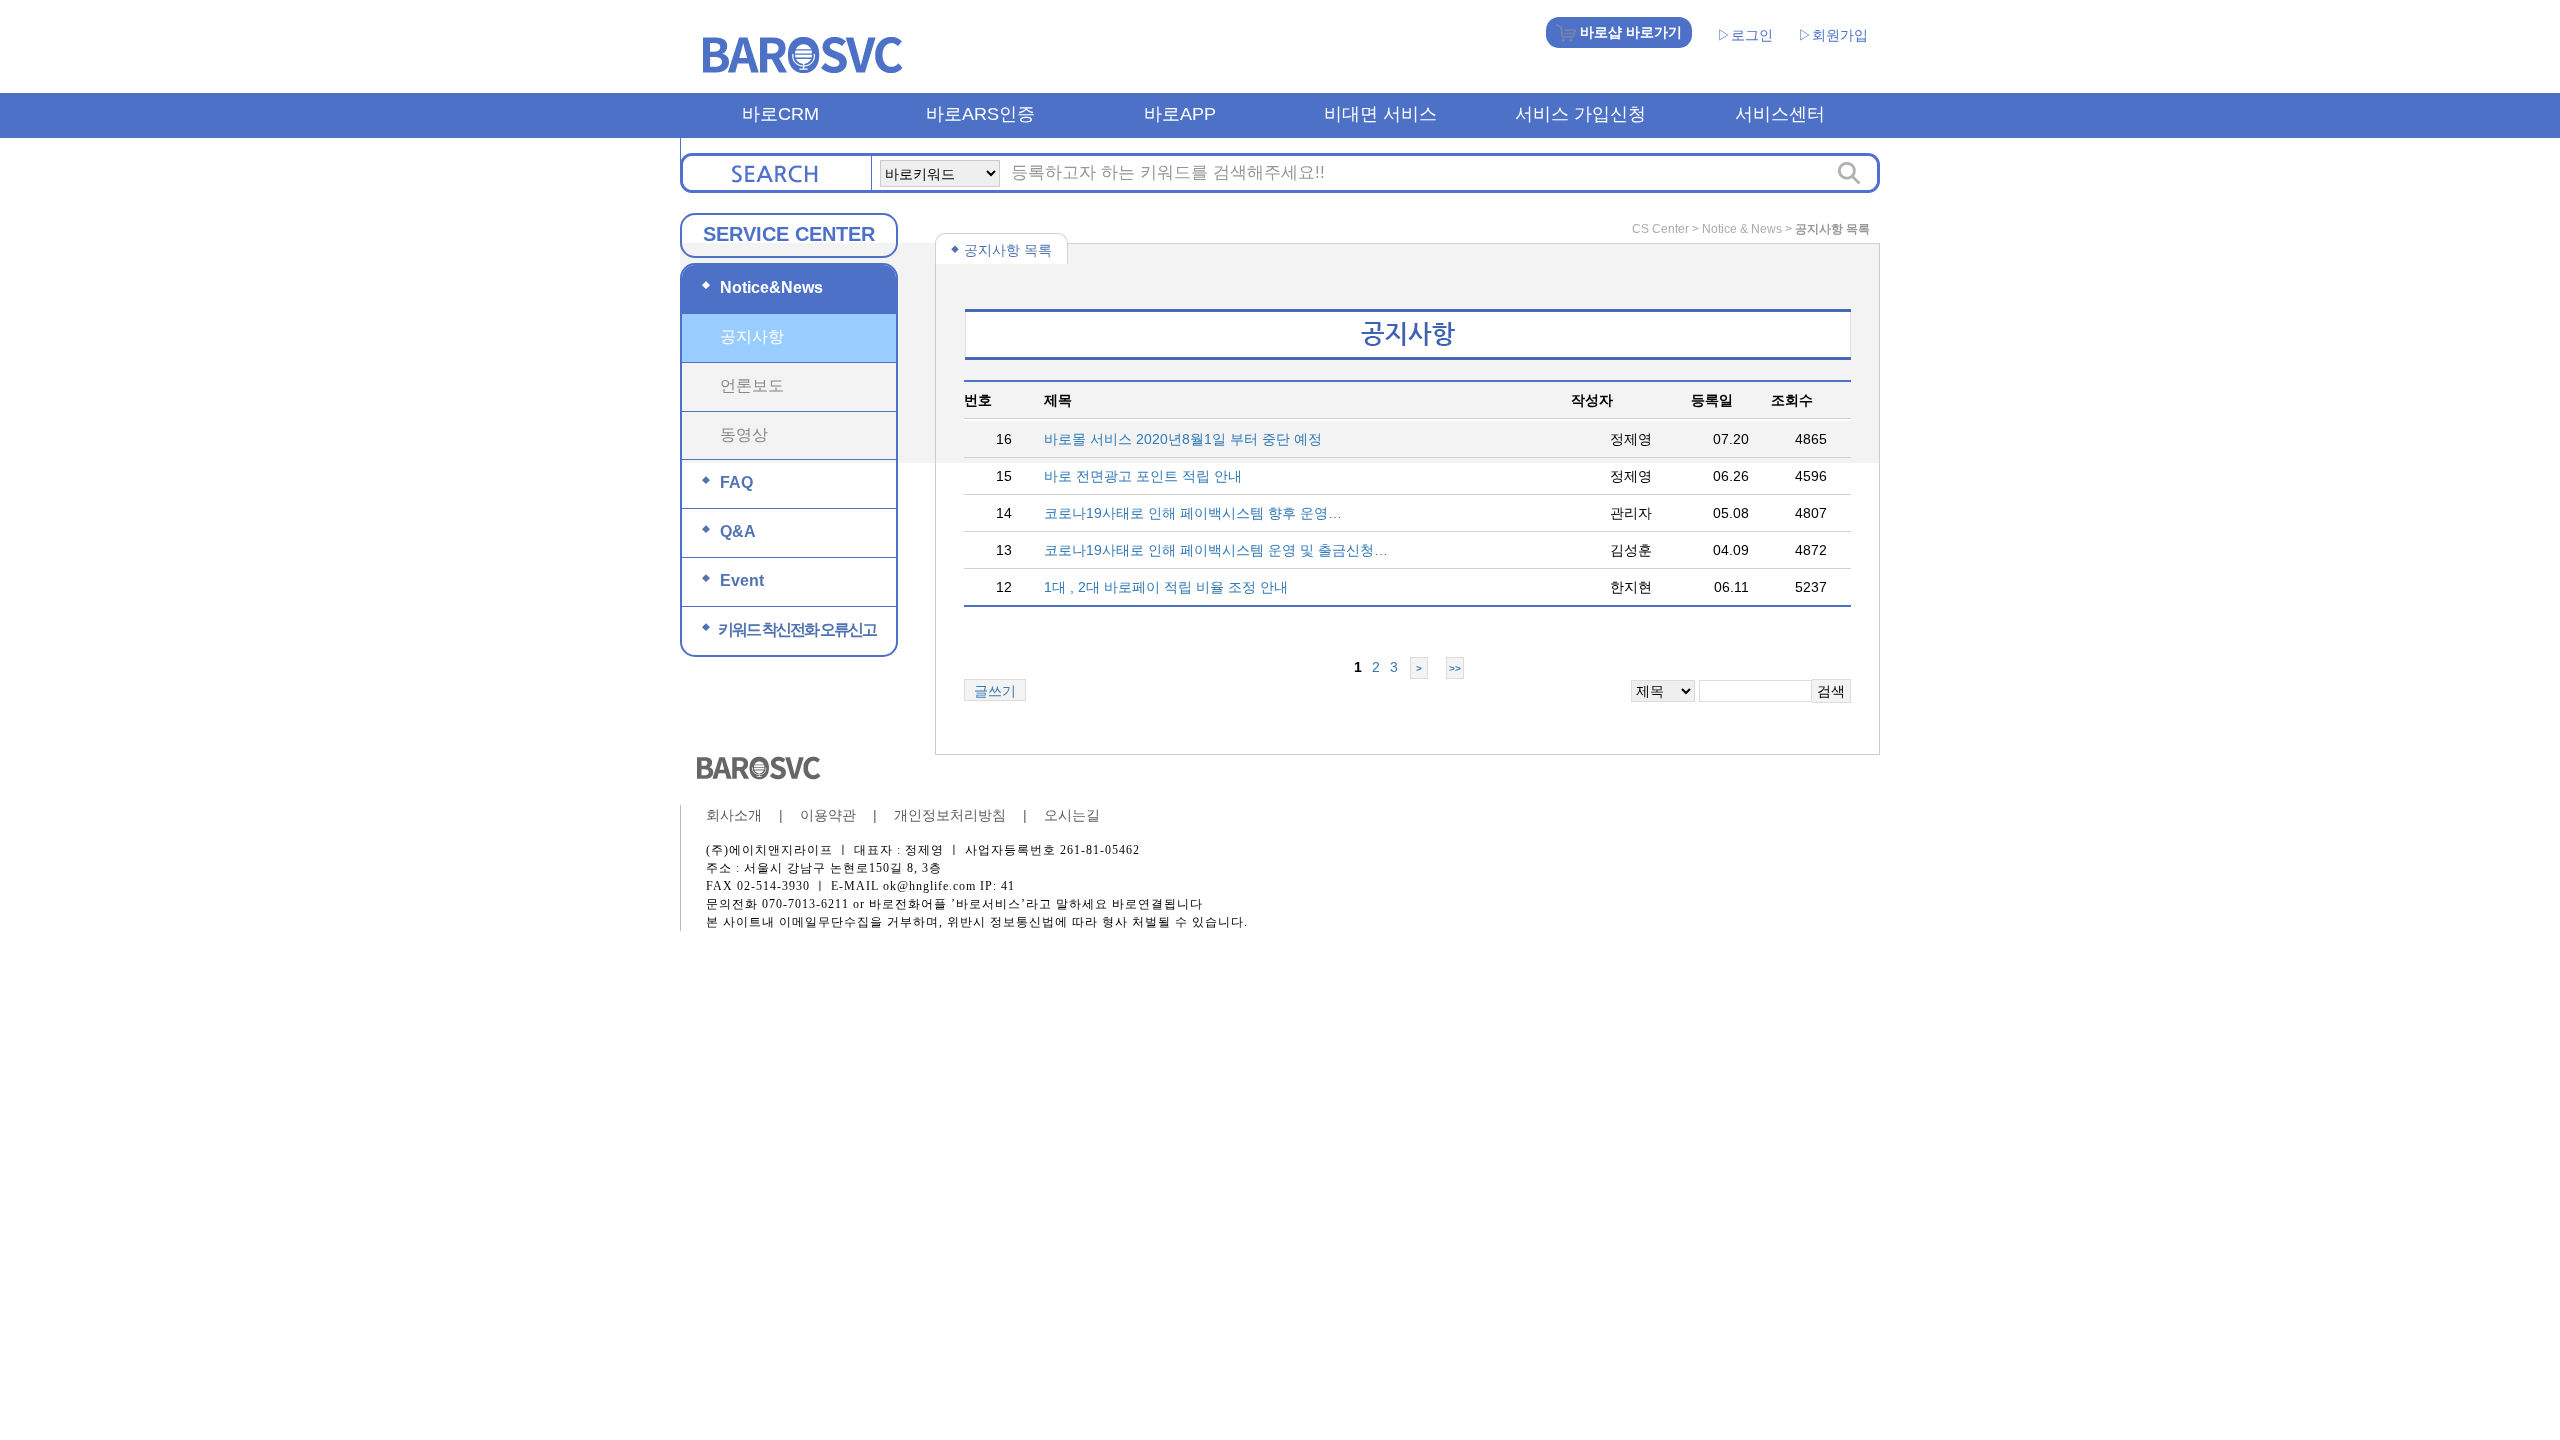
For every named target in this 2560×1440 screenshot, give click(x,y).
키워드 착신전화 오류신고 (789, 629)
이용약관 (828, 815)
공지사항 (752, 336)
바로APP (1180, 114)
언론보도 (752, 385)
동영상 (744, 434)
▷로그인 (1745, 35)
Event (733, 580)
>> (1455, 668)
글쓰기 (995, 691)
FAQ (727, 482)
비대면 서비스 (1380, 114)
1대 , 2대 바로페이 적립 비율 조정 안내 (1166, 587)
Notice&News (762, 287)
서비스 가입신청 (1580, 114)
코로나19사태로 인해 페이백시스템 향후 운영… (1193, 513)
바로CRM (780, 114)
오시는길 (1072, 815)
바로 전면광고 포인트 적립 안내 (1143, 476)
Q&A (729, 531)
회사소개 (734, 815)
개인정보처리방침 (950, 815)
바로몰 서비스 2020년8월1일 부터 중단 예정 (1183, 439)
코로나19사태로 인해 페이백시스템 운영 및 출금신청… (1216, 550)
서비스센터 (1780, 114)
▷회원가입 (1833, 35)
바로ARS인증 (980, 114)
